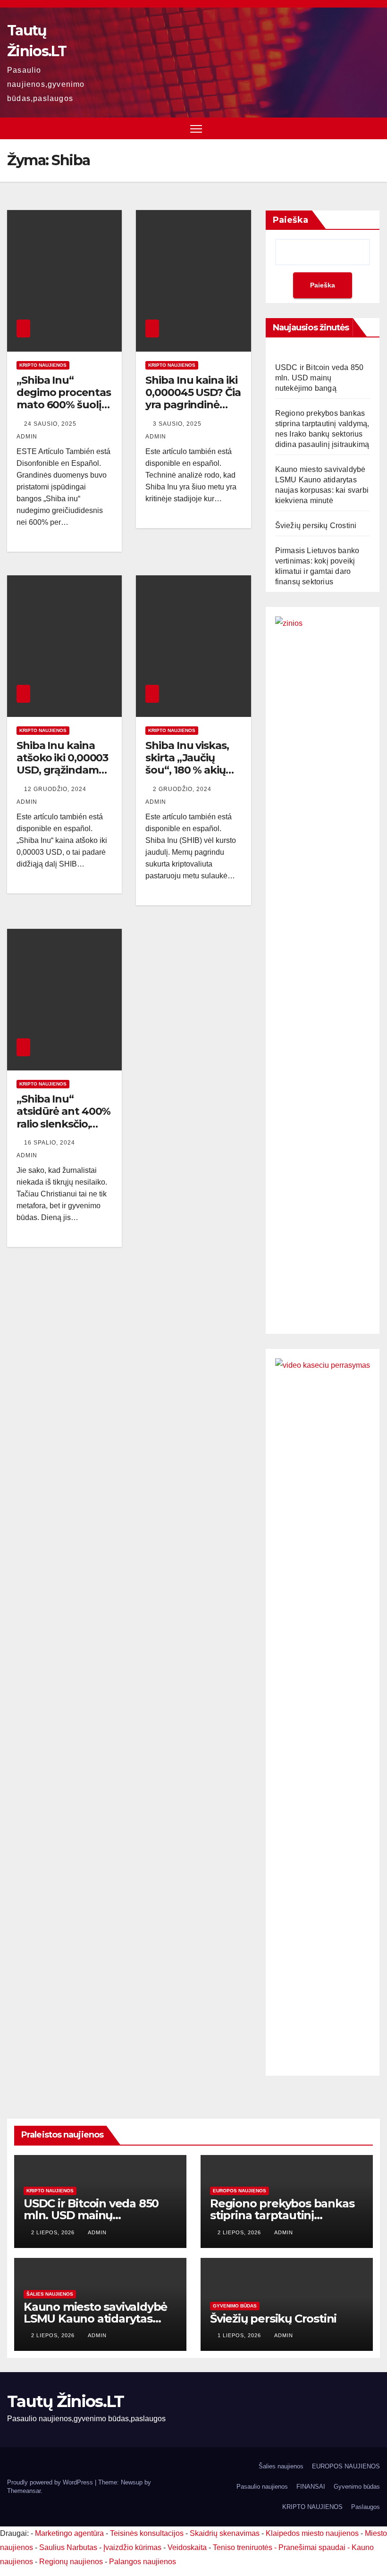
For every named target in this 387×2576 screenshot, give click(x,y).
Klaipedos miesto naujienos (312, 2533)
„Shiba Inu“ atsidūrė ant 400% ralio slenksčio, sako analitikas (63, 1118)
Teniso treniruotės (243, 2547)
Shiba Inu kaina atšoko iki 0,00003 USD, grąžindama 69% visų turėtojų (62, 764)
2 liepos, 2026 (54, 2232)
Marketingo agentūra (69, 2533)
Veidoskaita (187, 2547)
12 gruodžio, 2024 (56, 789)
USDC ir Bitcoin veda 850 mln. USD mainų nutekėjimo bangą (320, 378)
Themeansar (24, 2491)
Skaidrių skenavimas (225, 2533)
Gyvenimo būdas (235, 2306)
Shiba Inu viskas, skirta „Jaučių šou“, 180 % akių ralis (187, 764)
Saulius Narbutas (68, 2547)
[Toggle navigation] (196, 129)
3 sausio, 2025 (178, 424)
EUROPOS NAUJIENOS (240, 2191)
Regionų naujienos (71, 2562)
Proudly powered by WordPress (51, 2482)
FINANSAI (311, 2487)
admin (97, 2232)
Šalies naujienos (50, 2294)
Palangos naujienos (143, 2562)
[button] (374, 128)
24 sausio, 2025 (51, 424)
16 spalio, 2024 (50, 1143)
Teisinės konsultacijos (147, 2533)
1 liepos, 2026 (240, 2335)
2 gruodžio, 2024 (183, 789)
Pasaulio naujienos (262, 2487)
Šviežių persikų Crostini (316, 526)
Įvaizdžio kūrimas (132, 2547)
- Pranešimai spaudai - (313, 2547)
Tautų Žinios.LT (66, 2401)
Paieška (290, 220)
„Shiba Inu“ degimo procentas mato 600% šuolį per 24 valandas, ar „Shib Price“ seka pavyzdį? (64, 411)
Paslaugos (366, 2507)
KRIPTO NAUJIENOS (43, 365)
